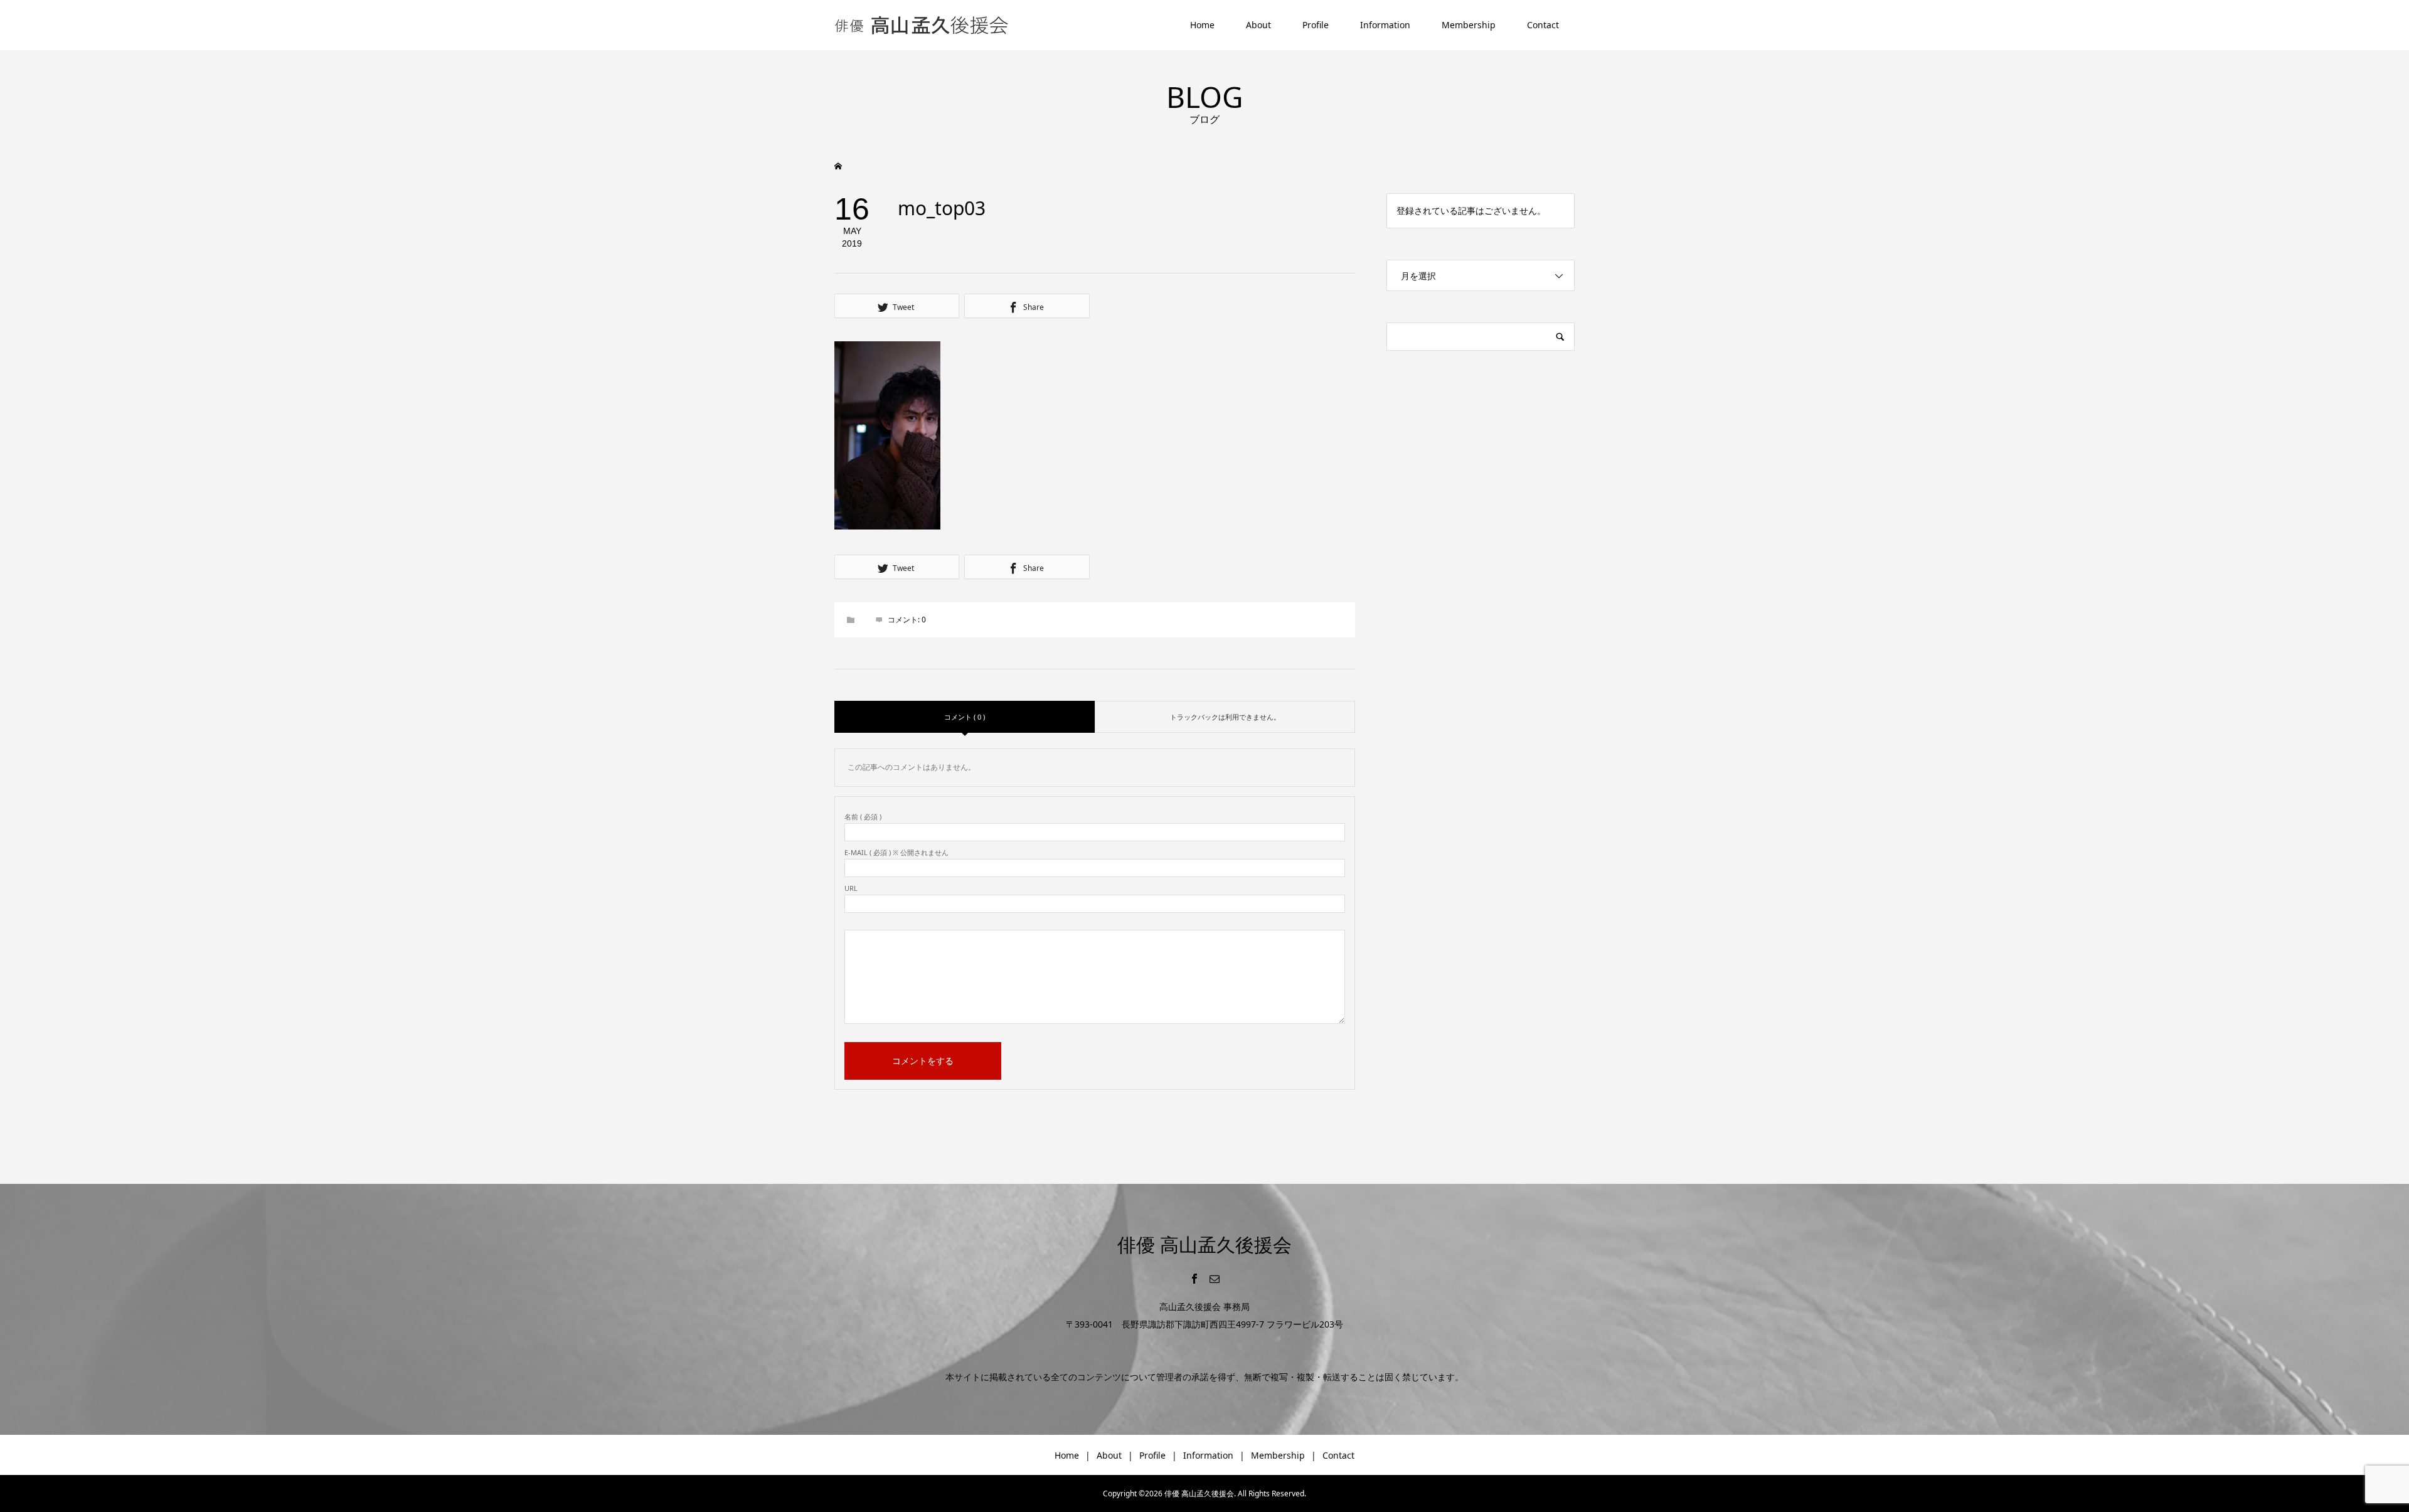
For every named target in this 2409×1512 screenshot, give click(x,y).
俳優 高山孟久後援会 (1204, 1244)
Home (1202, 25)
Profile (1316, 25)
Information (1385, 25)
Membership (1469, 25)
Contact (1543, 25)
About (1258, 25)
